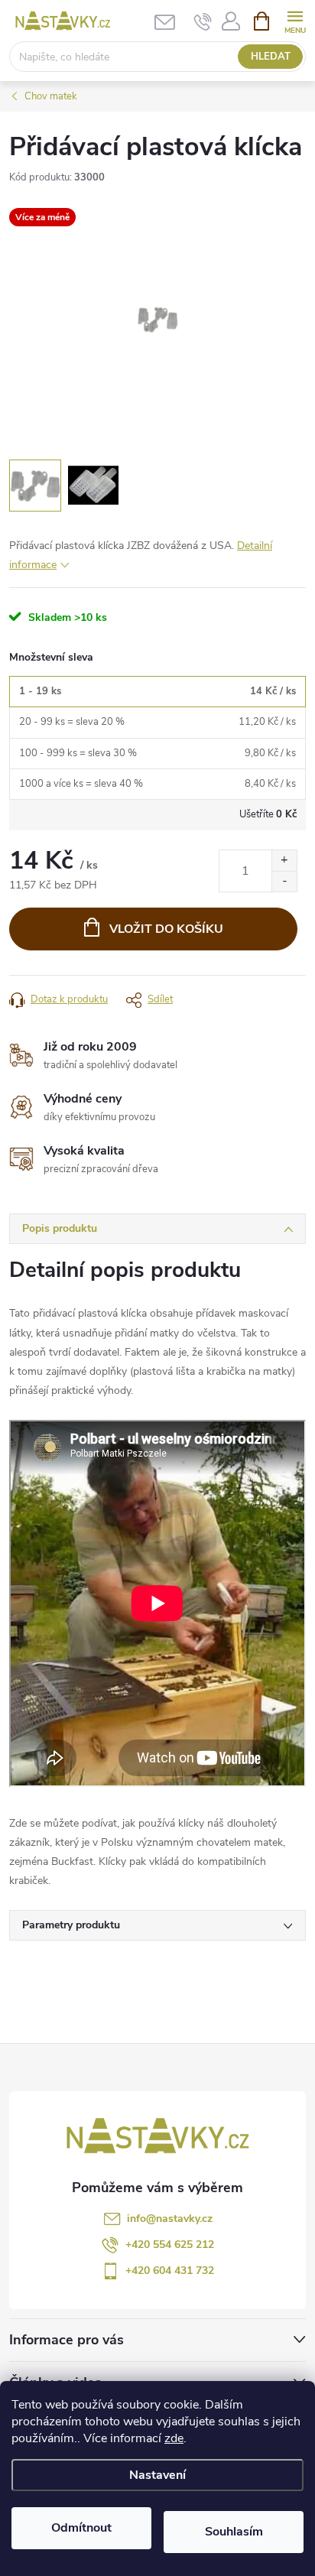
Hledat (271, 57)
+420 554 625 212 (170, 2245)
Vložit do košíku (166, 929)
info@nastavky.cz (170, 2219)
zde (174, 2438)
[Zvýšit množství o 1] (284, 861)
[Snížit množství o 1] (284, 881)
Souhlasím (234, 2532)
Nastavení (157, 2475)
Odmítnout (81, 2528)
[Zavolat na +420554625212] (203, 21)
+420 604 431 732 (170, 2271)
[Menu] (295, 20)
